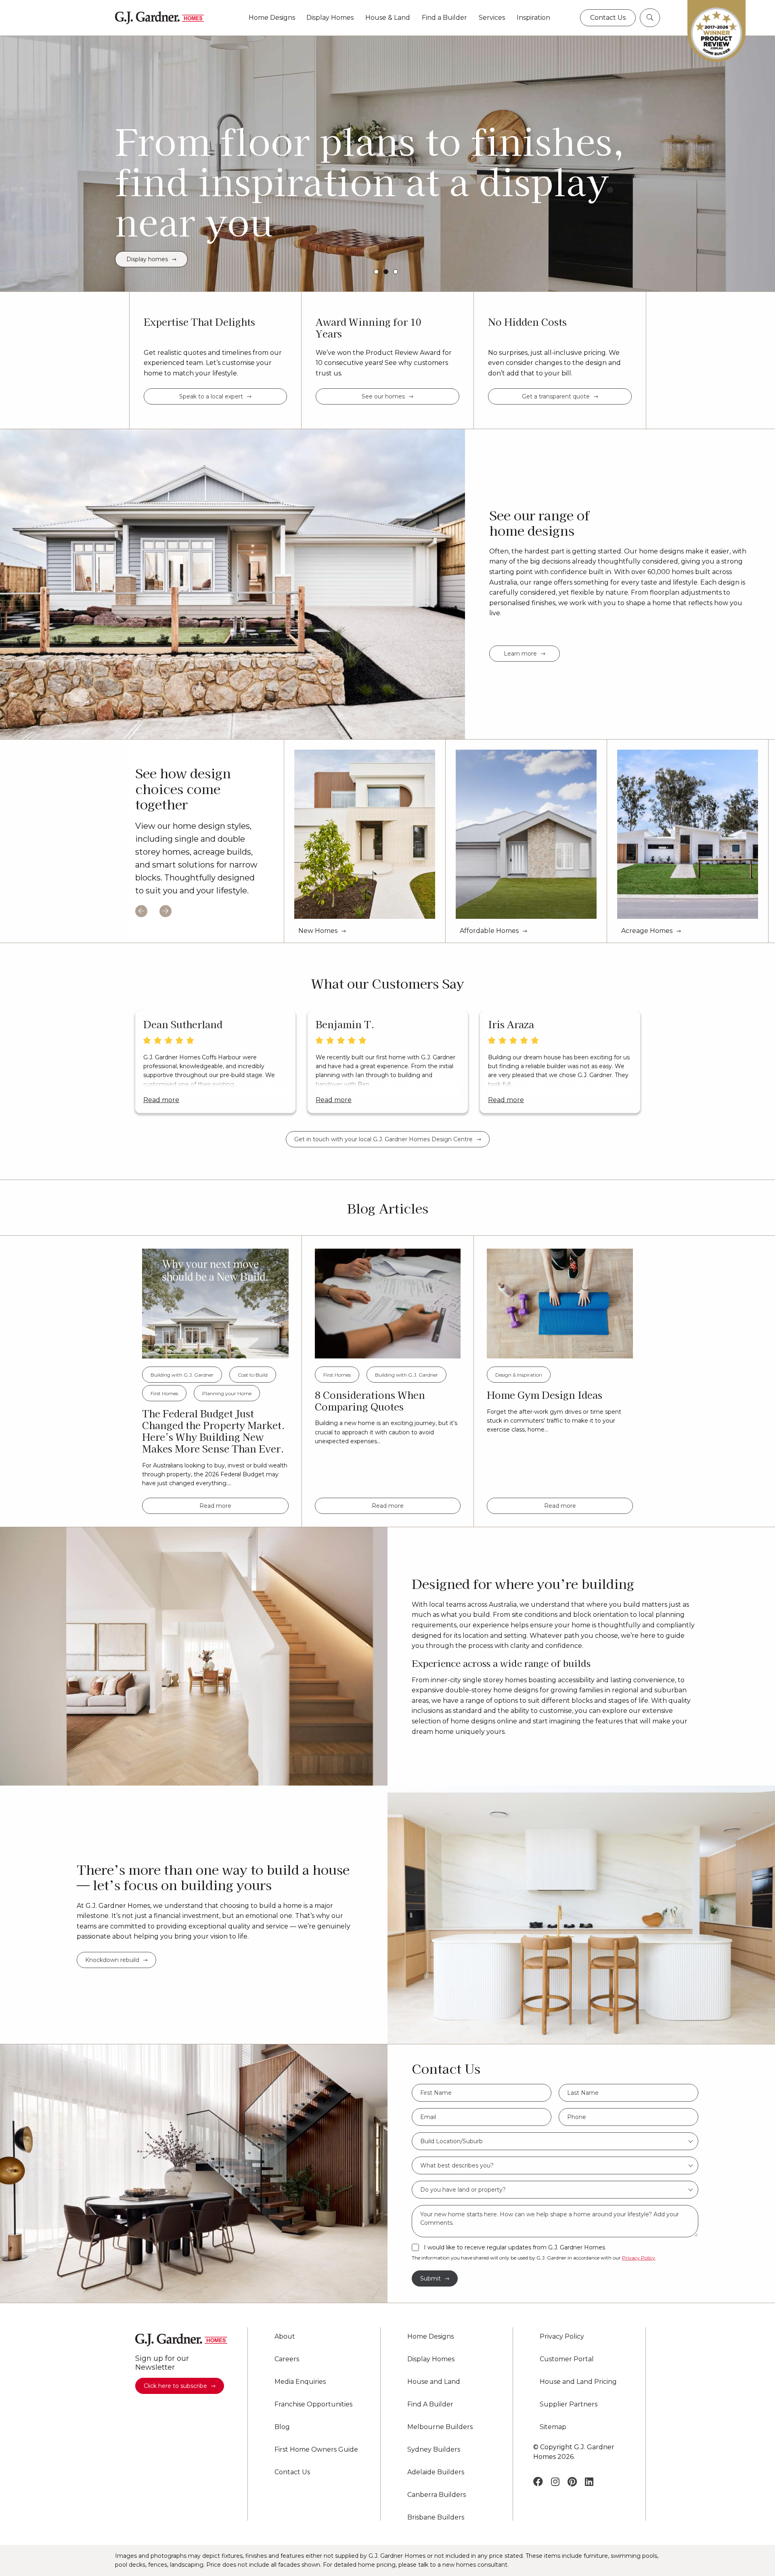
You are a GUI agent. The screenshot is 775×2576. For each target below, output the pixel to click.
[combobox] (555, 2141)
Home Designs (272, 18)
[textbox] (555, 2141)
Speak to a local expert (211, 396)
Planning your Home (227, 1393)
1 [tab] (376, 272)
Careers (287, 2359)
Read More (161, 1100)
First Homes (164, 1393)
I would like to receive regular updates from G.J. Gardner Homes (514, 2248)
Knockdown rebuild (112, 1960)
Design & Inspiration (519, 1375)
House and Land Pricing (578, 2382)
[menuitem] (272, 18)
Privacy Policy (639, 2258)
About (285, 2337)
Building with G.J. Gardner (182, 1375)
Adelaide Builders (436, 2472)
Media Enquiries (300, 2382)
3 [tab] (396, 272)
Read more (215, 1506)
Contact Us (292, 2472)
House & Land (388, 18)
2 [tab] (386, 272)
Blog (282, 2427)
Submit (430, 2278)
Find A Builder (430, 2404)
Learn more (520, 654)
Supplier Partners (569, 2404)
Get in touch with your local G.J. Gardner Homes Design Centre (383, 1139)
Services (492, 18)
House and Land (434, 2382)
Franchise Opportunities (313, 2404)
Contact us (608, 18)
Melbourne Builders (440, 2427)
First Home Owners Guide (316, 2450)
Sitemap (553, 2427)
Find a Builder (444, 18)
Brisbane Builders (436, 2517)
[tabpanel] (387, 163)
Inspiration (533, 18)
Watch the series (147, 259)
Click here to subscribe (175, 2386)
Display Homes (330, 18)
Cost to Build (253, 1375)
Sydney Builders (434, 2450)
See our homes (383, 396)
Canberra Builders (437, 2495)
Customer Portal (567, 2359)
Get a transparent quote (556, 396)
